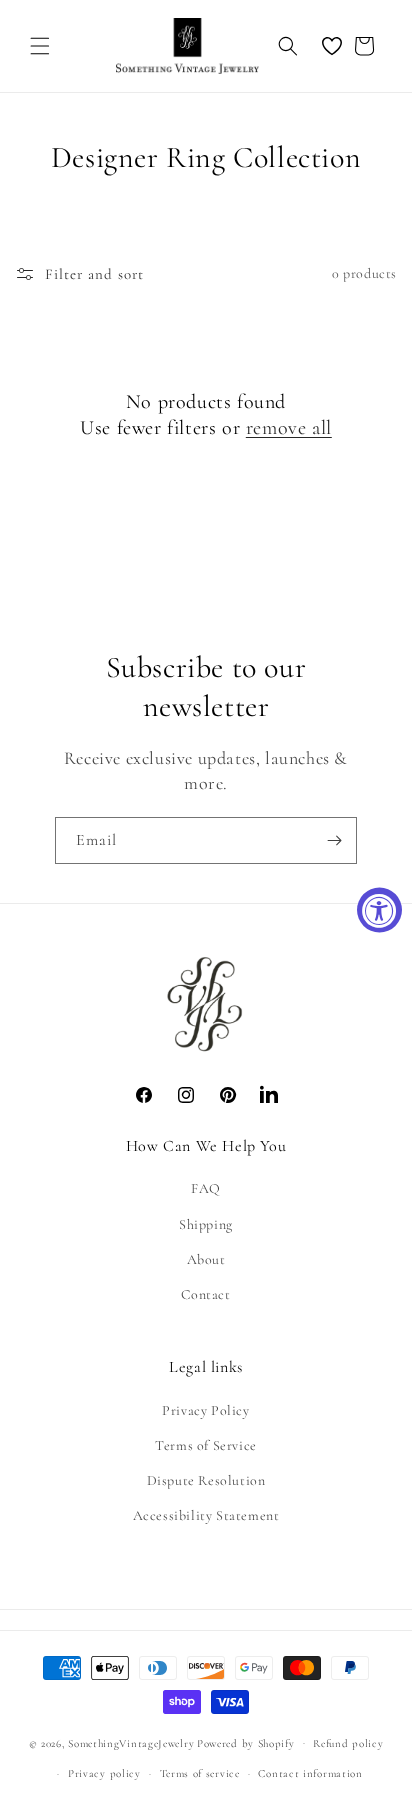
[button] (40, 46)
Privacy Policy (205, 1410)
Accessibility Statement (206, 1515)
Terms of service (200, 1773)
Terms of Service (206, 1445)
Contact (205, 1294)
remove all (289, 428)
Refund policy (348, 1743)
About (206, 1259)
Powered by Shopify (246, 1742)
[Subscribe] (334, 840)
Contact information (310, 1773)
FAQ (206, 1188)
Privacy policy (104, 1773)
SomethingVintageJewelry (131, 1742)
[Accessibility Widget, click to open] (379, 910)
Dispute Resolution (206, 1480)
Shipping (206, 1224)
